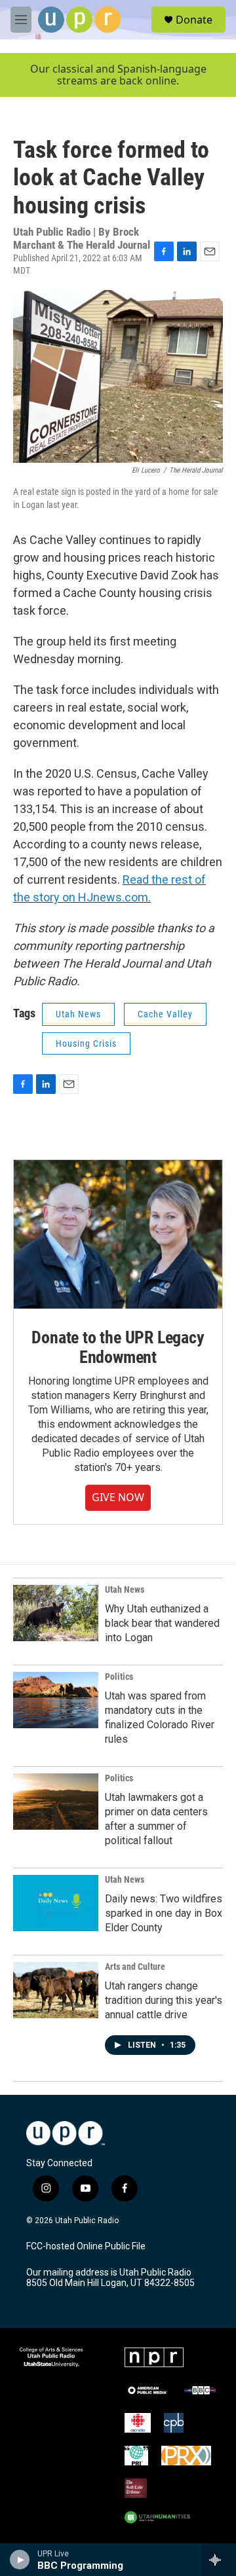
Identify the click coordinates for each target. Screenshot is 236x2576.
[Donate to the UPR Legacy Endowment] (118, 1234)
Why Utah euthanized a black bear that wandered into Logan (162, 1623)
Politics (119, 1677)
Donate (194, 20)
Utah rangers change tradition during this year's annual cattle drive (164, 2000)
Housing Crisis (86, 1043)
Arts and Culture (135, 1967)
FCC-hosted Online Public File (86, 2246)
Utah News (78, 1014)
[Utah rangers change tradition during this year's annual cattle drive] (56, 1990)
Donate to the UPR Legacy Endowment (118, 1347)
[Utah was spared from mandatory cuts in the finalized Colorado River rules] (56, 1700)
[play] (20, 2560)
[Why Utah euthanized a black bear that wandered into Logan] (56, 1613)
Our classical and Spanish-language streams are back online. (118, 75)
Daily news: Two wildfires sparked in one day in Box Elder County (164, 1913)
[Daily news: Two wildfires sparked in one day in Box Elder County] (56, 1903)
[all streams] (219, 2560)
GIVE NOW (118, 1497)
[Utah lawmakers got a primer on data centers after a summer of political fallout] (56, 1802)
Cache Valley (165, 1014)
